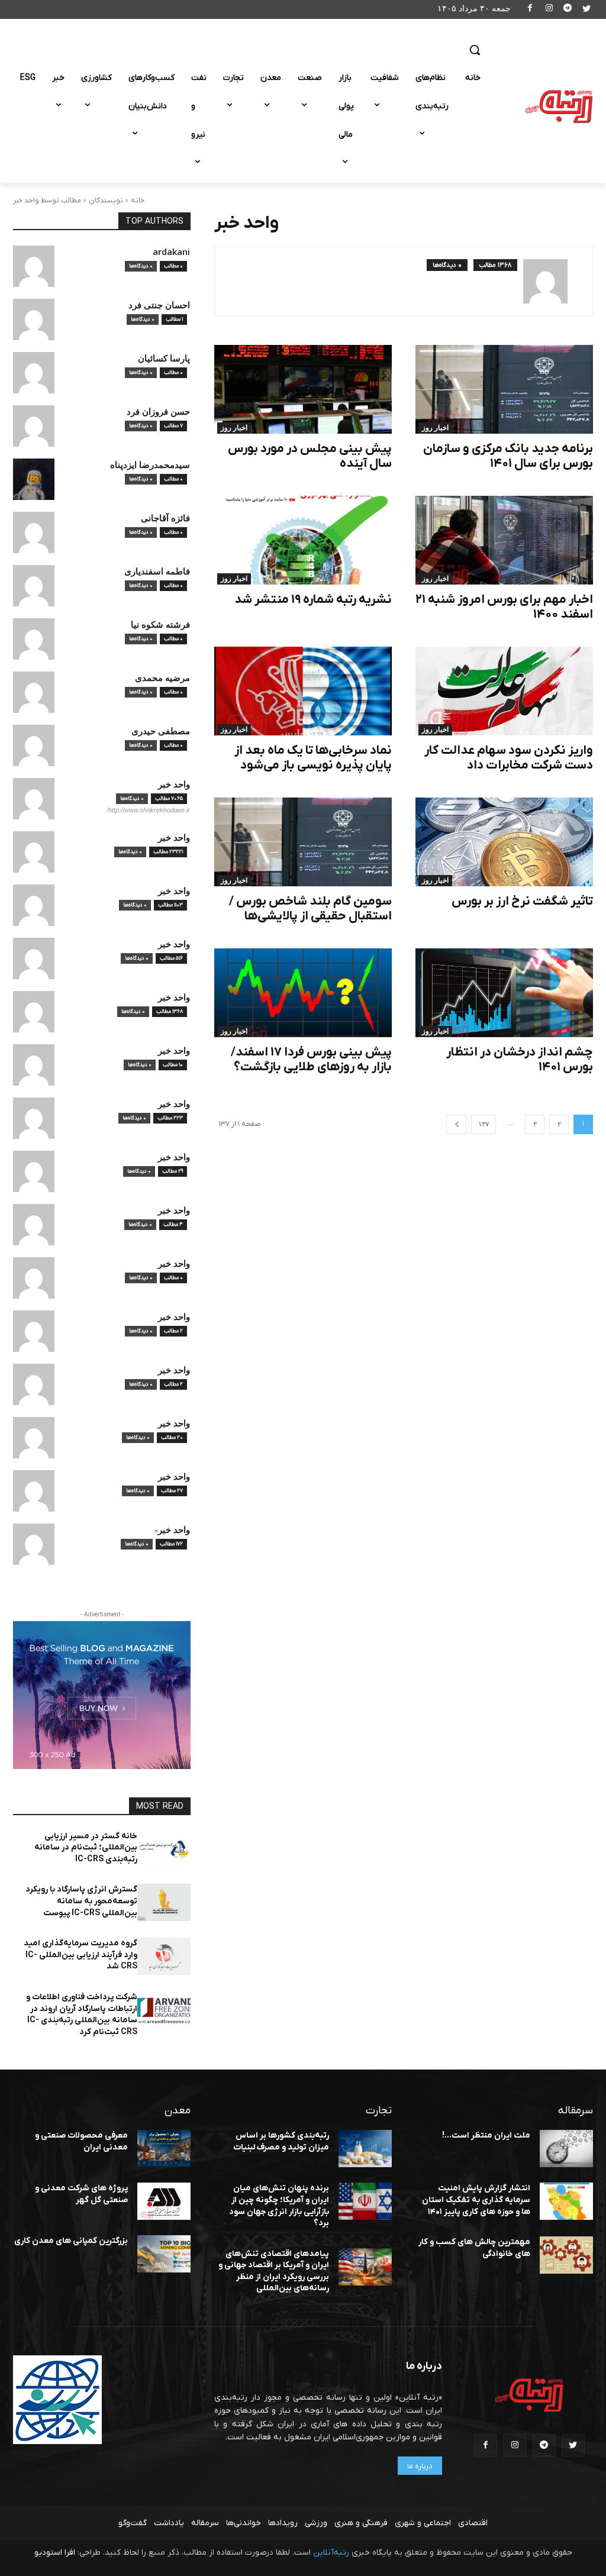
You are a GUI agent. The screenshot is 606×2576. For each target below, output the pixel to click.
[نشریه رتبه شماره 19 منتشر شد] (303, 540)
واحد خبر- (172, 1530)
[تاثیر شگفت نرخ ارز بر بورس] (504, 842)
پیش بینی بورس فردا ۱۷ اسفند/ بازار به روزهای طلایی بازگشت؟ (311, 1060)
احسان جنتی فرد (159, 305)
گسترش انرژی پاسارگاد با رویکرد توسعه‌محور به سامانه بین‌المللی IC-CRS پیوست (81, 1901)
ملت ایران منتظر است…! (486, 2136)
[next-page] (456, 1124)
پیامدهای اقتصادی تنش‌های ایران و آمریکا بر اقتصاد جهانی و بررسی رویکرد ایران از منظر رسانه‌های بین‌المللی (274, 2271)
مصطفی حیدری (161, 731)
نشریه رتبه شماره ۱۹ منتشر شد (313, 600)
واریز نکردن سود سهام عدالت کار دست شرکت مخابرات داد (509, 758)
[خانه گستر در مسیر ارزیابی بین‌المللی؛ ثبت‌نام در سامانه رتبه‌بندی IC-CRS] (164, 1849)
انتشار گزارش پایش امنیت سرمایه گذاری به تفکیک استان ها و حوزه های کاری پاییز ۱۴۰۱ (476, 2200)
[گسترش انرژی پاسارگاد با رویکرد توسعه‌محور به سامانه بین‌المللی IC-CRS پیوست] (164, 1902)
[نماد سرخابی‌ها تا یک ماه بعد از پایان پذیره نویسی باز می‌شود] (303, 691)
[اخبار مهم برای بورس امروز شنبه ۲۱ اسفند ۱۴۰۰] (504, 540)
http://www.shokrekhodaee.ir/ (148, 810)
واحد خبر (174, 784)
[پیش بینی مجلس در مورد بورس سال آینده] (303, 389)
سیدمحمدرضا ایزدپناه (150, 465)
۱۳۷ (483, 1124)
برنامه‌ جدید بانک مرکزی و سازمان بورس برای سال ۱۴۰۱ (508, 456)
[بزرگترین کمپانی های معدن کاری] (164, 2254)
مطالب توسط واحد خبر (47, 201)
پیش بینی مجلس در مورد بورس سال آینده (310, 456)
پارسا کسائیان (164, 358)
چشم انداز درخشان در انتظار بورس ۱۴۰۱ (520, 1060)
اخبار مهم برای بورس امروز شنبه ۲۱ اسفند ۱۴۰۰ (504, 607)
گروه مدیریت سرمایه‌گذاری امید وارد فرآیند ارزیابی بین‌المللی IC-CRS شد (80, 1955)
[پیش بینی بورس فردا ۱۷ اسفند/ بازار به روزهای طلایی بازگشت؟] (303, 993)
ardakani (171, 252)
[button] (475, 50)
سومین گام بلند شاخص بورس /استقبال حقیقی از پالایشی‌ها (310, 909)
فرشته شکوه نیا (160, 624)
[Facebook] (531, 10)
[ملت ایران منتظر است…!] (566, 2149)
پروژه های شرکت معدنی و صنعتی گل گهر (81, 2194)
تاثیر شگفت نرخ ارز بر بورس (522, 901)
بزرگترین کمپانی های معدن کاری (71, 2241)
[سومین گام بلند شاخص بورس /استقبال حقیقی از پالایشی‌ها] (303, 842)
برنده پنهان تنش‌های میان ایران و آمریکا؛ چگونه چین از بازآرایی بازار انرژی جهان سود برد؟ (279, 2206)
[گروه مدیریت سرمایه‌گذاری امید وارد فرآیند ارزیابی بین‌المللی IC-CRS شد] (164, 1956)
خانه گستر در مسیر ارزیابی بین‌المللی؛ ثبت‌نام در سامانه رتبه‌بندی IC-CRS (86, 1848)
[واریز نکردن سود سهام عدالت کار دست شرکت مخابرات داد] (504, 691)
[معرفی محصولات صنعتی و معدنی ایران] (164, 2149)
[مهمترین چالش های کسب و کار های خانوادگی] (566, 2255)
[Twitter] (586, 10)
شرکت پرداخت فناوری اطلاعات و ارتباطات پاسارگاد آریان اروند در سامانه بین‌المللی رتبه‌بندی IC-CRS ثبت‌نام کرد (82, 2015)
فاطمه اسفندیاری (157, 571)
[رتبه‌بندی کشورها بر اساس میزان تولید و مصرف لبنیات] (365, 2149)
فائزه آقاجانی (165, 518)
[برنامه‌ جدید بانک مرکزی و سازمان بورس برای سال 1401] (504, 389)
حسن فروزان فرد (158, 411)
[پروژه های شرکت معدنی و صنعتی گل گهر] (164, 2201)
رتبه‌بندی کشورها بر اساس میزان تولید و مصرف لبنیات (281, 2141)
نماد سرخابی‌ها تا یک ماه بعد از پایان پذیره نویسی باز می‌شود (313, 758)
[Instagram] (549, 10)
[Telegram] (568, 10)
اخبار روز (435, 428)
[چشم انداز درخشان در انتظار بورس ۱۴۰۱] (504, 993)
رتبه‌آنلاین (331, 2553)
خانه (138, 201)
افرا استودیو (55, 2553)
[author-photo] (552, 281)
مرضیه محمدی (162, 678)
